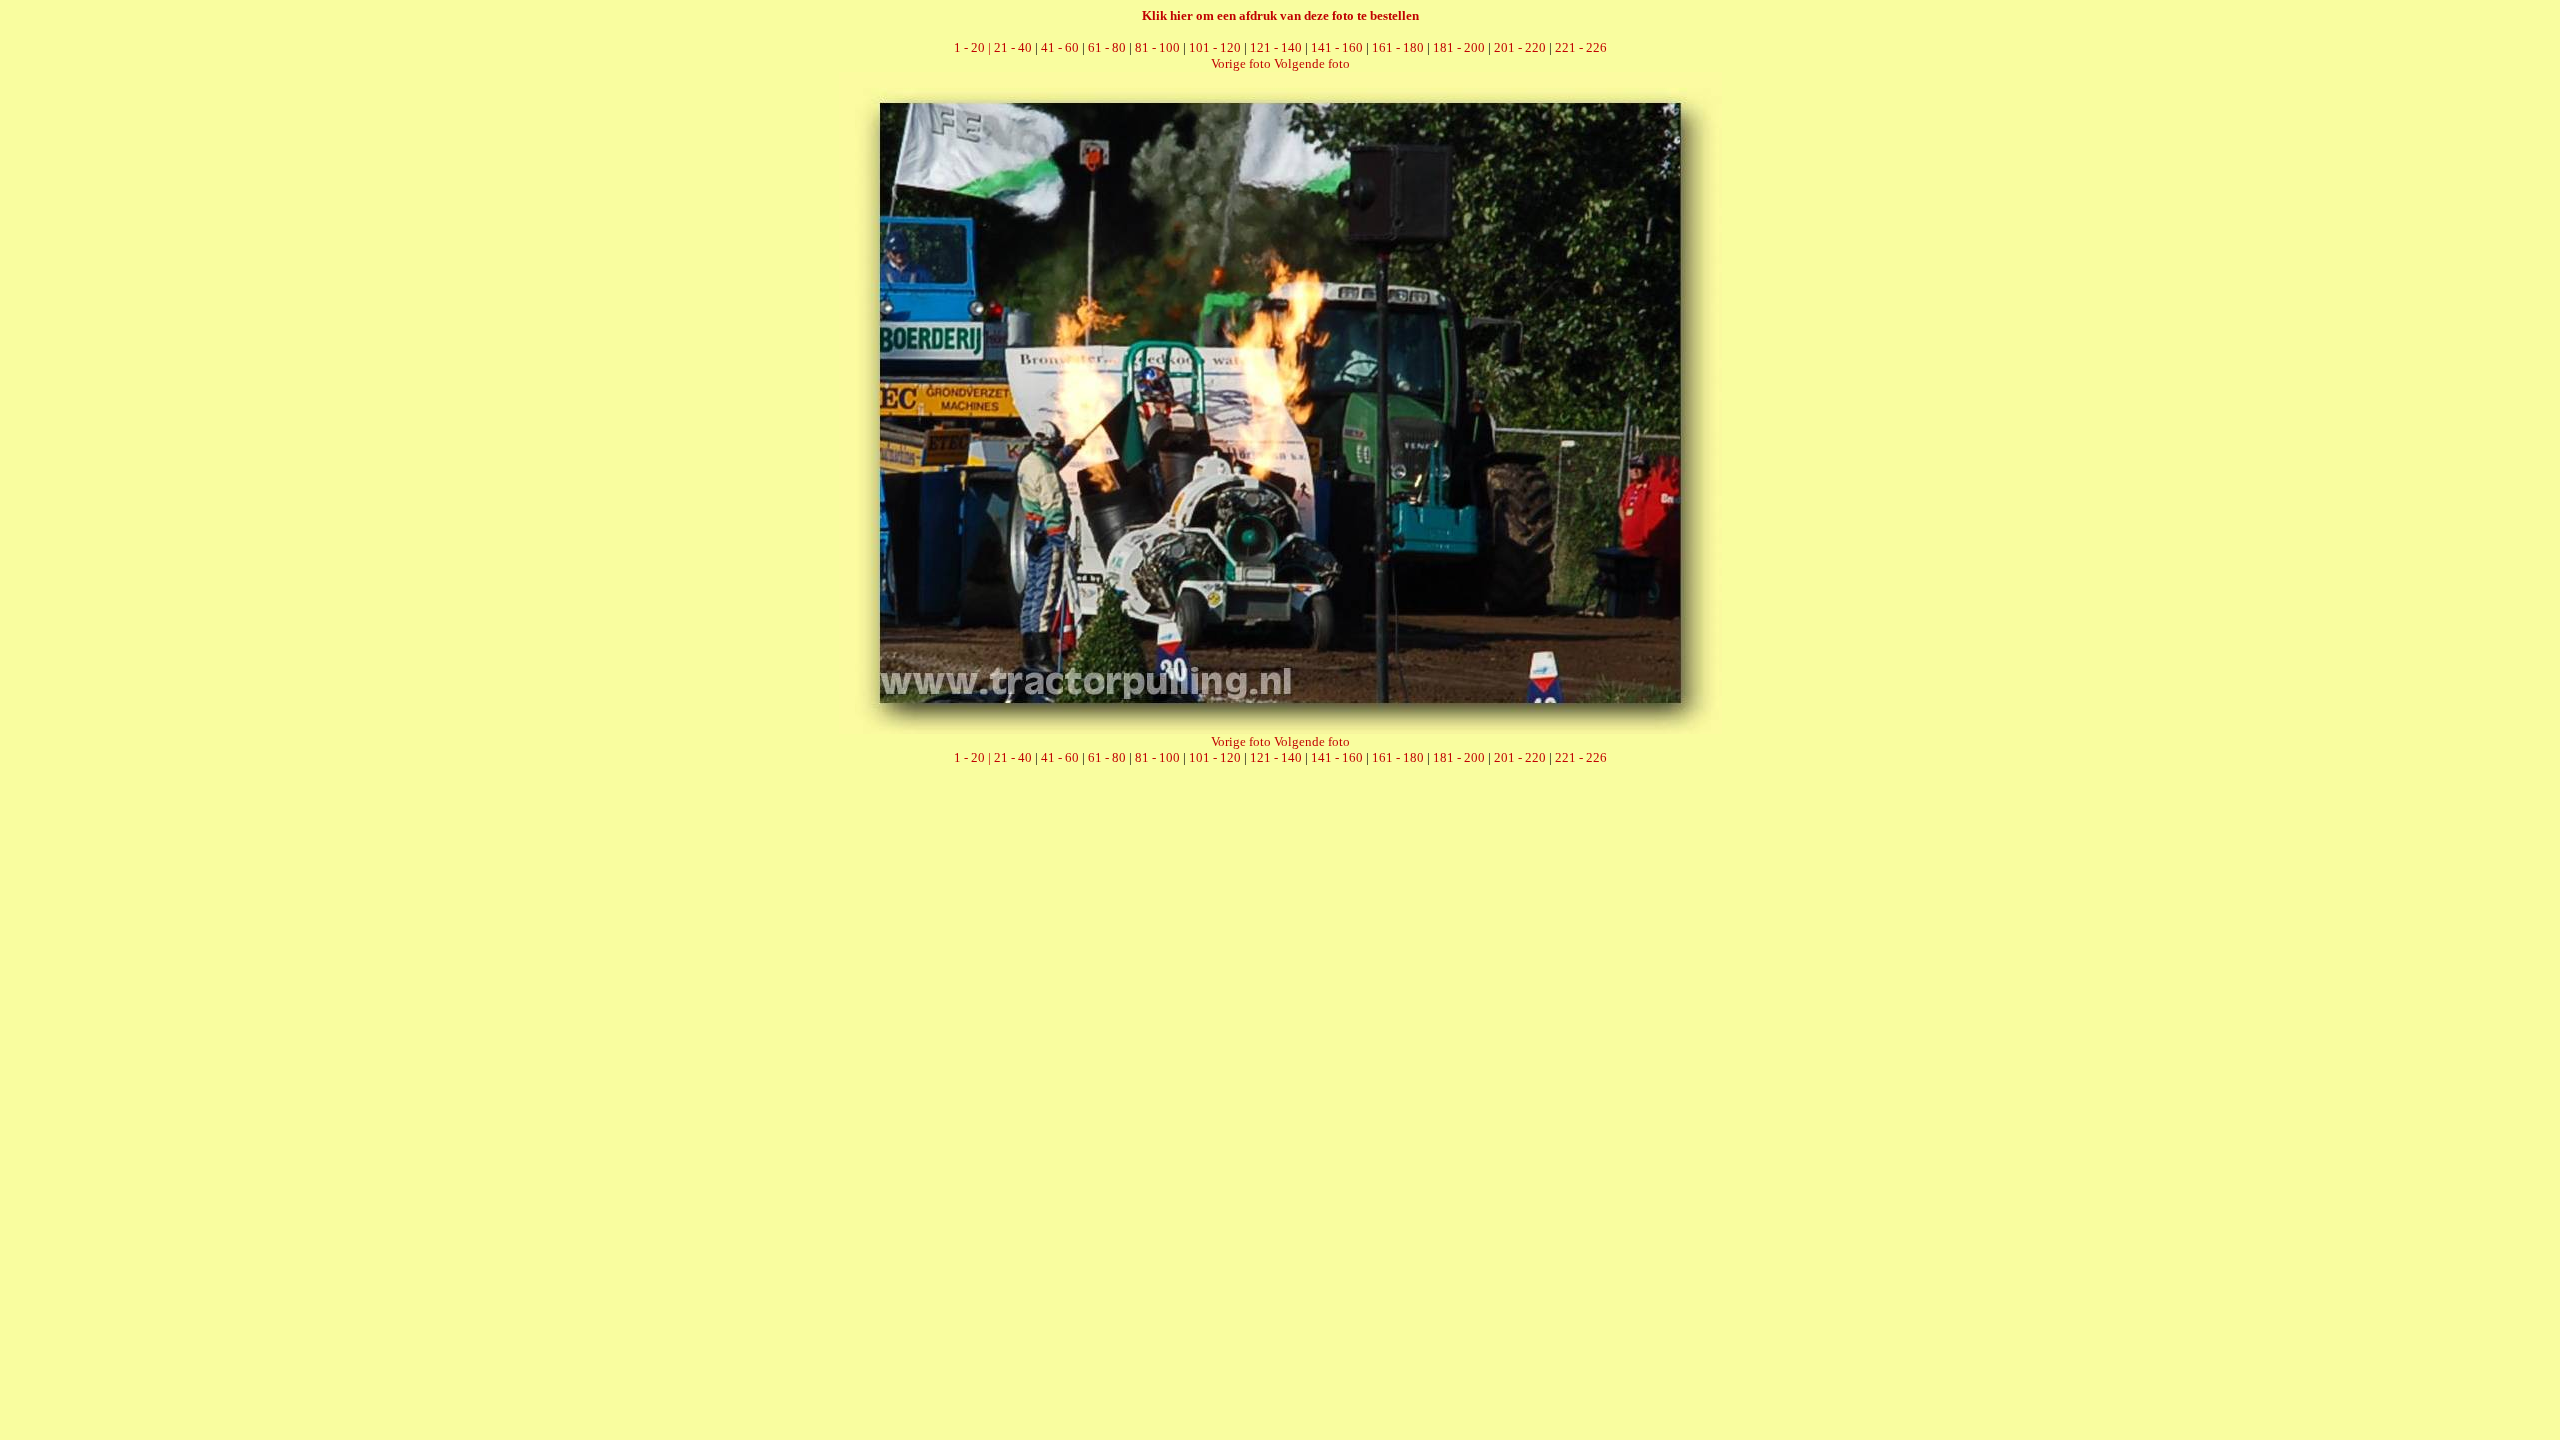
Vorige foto (1241, 63)
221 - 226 (1581, 47)
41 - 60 (1060, 47)
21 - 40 (1013, 47)
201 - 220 (1520, 47)
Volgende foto (1312, 63)
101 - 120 (1215, 47)
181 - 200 (1459, 47)
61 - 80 (1107, 47)
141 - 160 (1337, 47)
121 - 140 (1276, 47)
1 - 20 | (974, 47)
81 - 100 (1157, 47)
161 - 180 (1398, 47)
